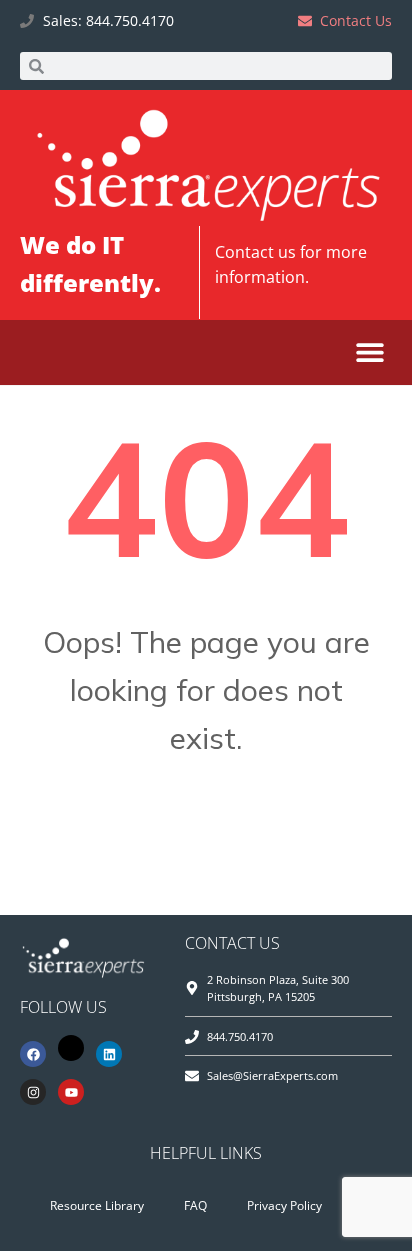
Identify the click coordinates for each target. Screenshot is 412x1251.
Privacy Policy (284, 1205)
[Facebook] (33, 1054)
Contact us (255, 252)
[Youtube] (71, 1092)
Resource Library (97, 1205)
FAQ (195, 1205)
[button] (369, 352)
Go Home (206, 837)
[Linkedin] (109, 1054)
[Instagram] (33, 1092)
